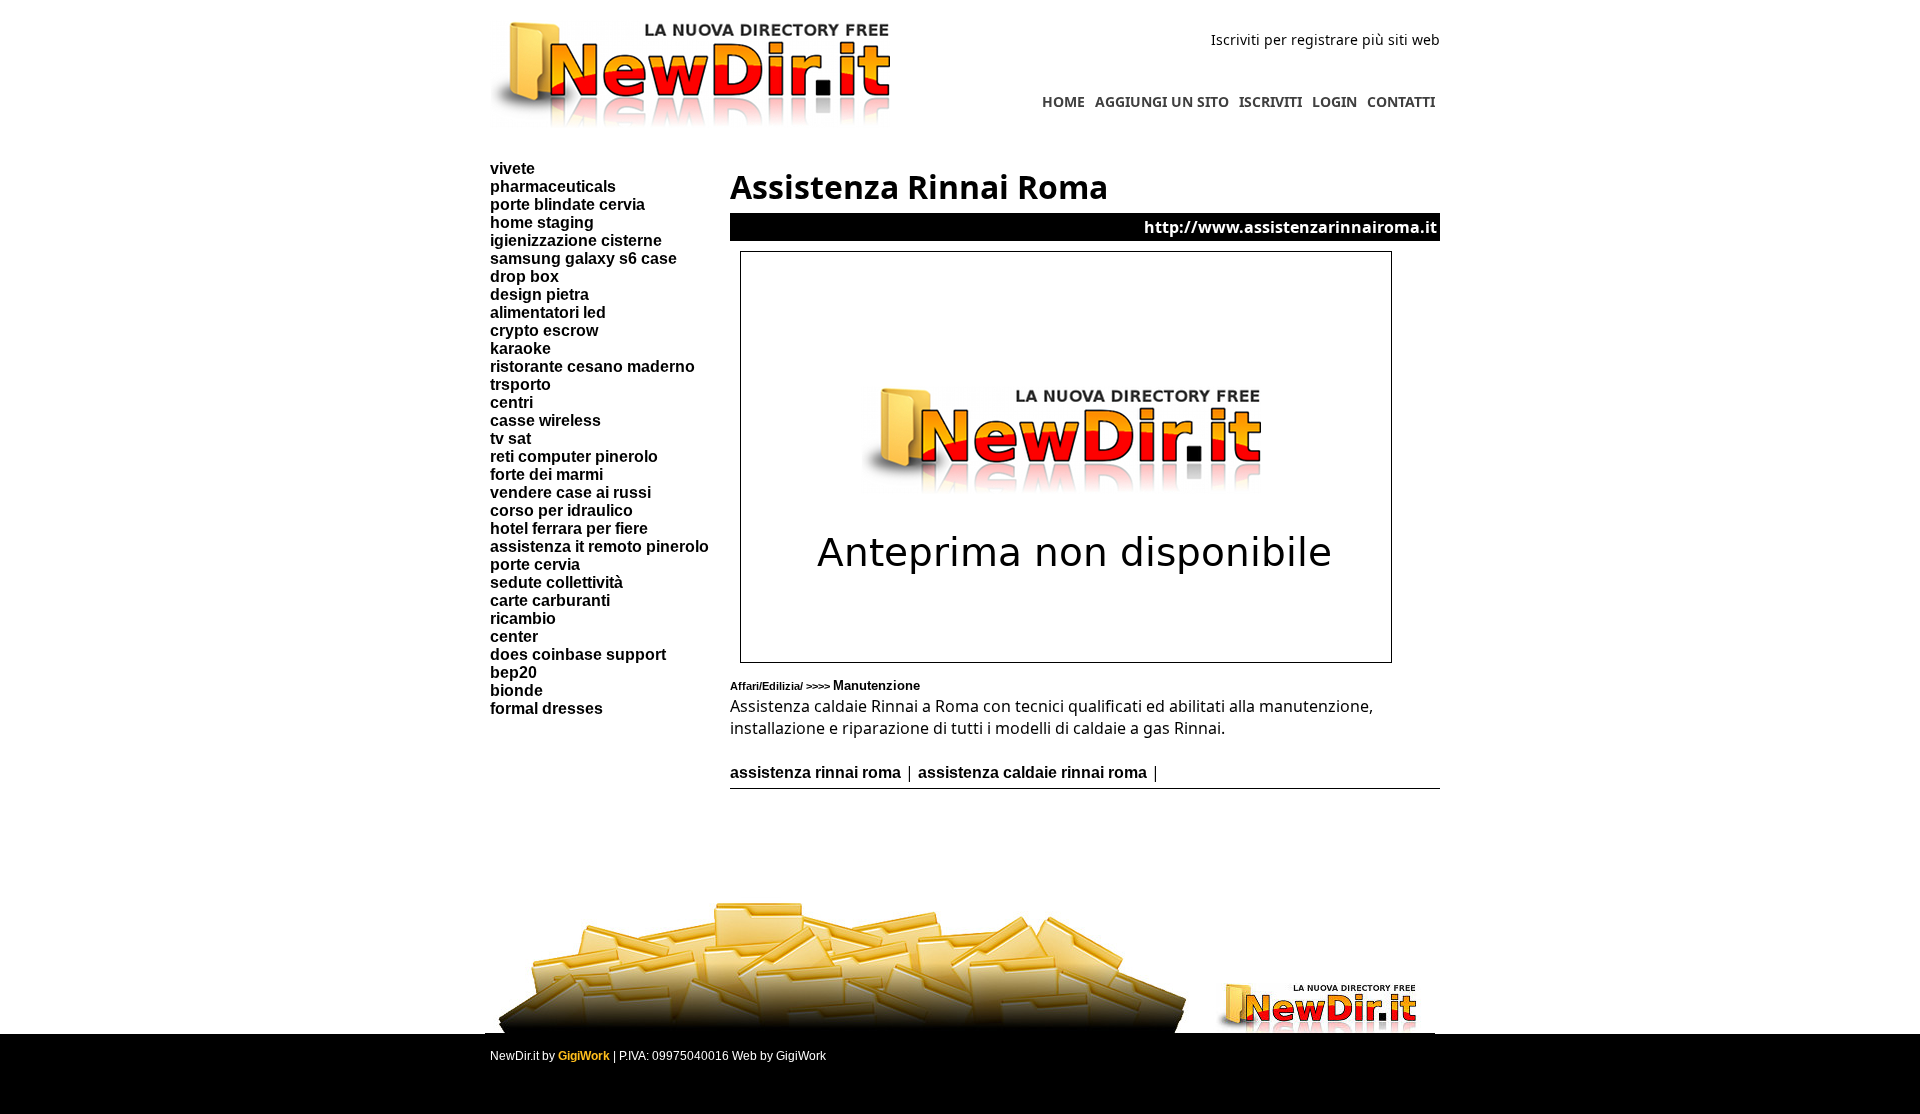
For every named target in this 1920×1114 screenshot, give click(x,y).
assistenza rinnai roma (815, 772)
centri (511, 402)
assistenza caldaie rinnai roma (1032, 772)
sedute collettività (556, 582)
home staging (542, 222)
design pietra (539, 294)
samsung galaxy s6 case (583, 258)
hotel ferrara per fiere (569, 528)
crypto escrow (544, 330)
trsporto (520, 384)
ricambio (523, 618)
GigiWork (584, 1056)
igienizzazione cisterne (576, 240)
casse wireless (545, 420)
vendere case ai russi (570, 492)
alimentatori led (548, 312)
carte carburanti (550, 600)
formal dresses (546, 708)
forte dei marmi (546, 474)
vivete (512, 168)
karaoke (520, 348)
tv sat (510, 438)
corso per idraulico (561, 510)
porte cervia (535, 564)
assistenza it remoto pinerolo (599, 546)
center (514, 636)
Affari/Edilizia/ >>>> (825, 686)
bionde (516, 690)
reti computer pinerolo (574, 456)
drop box (524, 276)
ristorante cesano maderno (592, 366)
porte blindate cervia (567, 204)
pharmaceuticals (553, 186)
